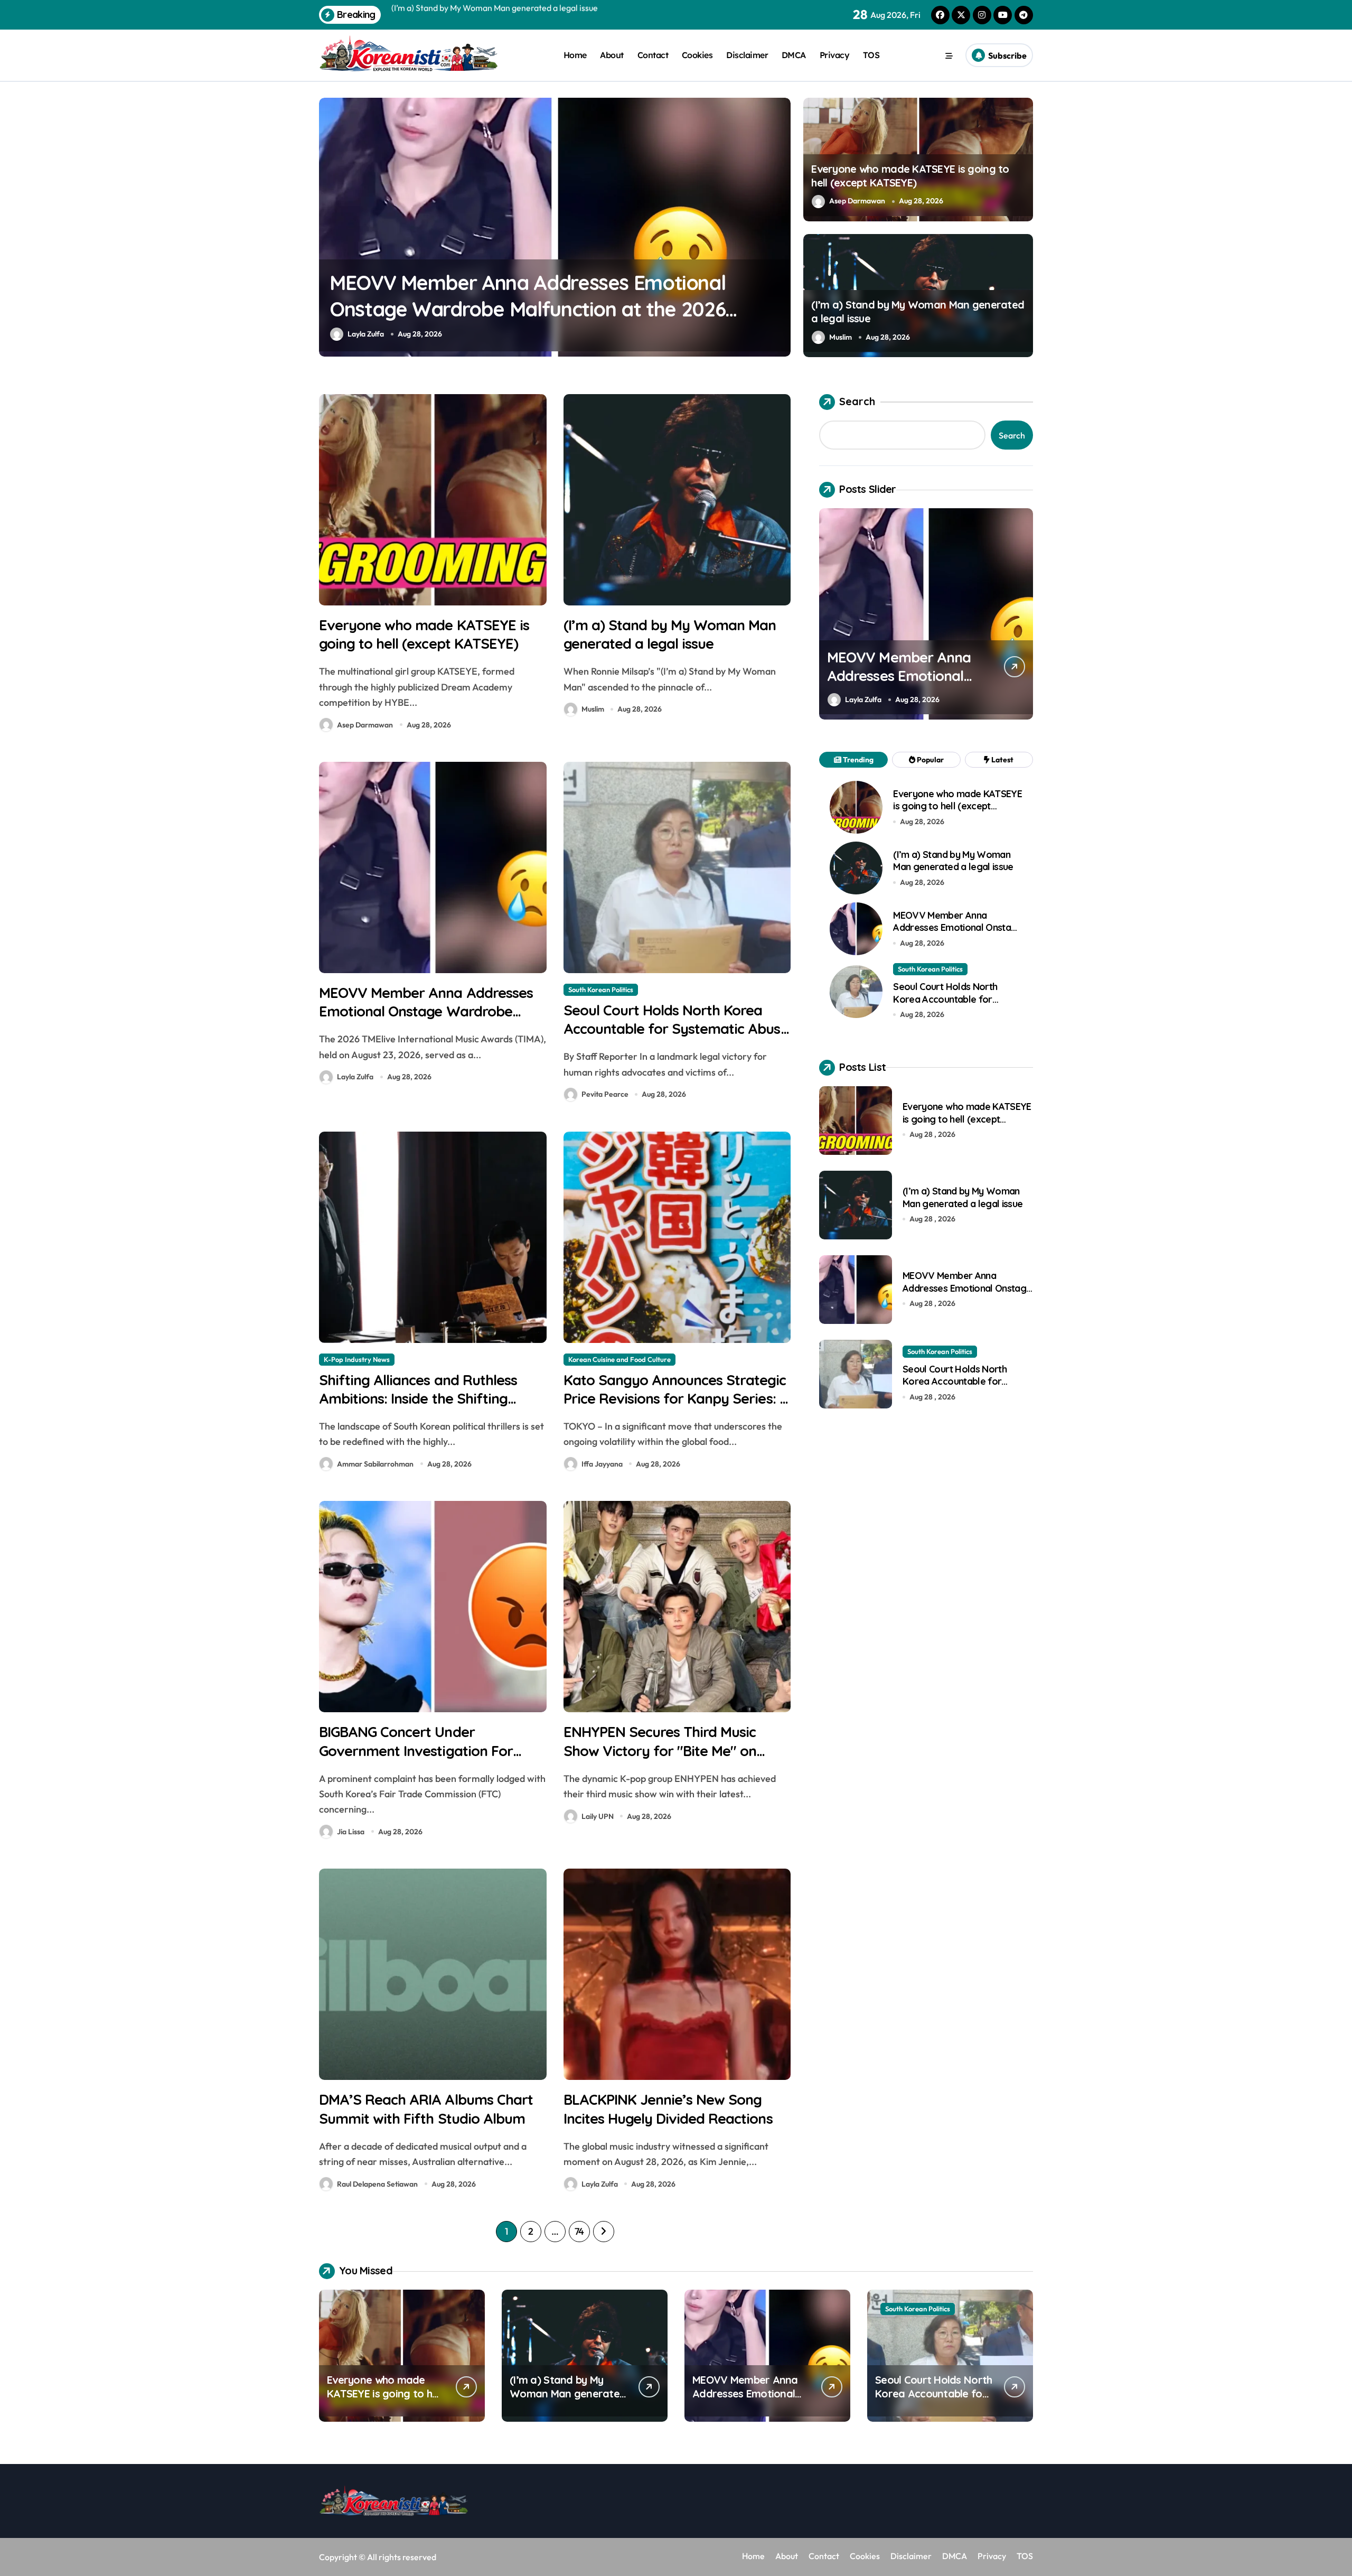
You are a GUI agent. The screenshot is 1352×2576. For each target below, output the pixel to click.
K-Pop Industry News (357, 1359)
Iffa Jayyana (602, 1464)
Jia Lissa (351, 1832)
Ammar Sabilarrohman (375, 1464)
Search (857, 401)
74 (579, 2231)
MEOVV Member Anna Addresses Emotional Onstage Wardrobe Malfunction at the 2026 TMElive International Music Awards (426, 1020)
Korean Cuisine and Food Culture (619, 1359)
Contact (653, 55)
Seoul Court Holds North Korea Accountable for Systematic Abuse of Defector (676, 1029)
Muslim (841, 337)
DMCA (794, 55)
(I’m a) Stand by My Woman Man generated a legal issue (670, 634)
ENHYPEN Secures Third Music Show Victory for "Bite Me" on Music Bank (660, 1750)
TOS (871, 55)
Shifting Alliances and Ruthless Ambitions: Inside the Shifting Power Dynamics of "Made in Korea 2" (418, 1408)
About (612, 55)
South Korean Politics (501, 117)
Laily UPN (598, 1816)
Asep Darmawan (857, 201)
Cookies (697, 55)
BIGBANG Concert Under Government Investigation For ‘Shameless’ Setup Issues (416, 1750)
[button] (780, 227)
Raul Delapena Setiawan (377, 2184)
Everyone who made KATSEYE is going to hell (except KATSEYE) (910, 176)
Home (575, 55)
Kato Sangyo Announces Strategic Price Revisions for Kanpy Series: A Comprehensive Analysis (676, 1398)
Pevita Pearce (503, 334)
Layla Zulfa (355, 1077)
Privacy (835, 55)
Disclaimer (747, 55)
